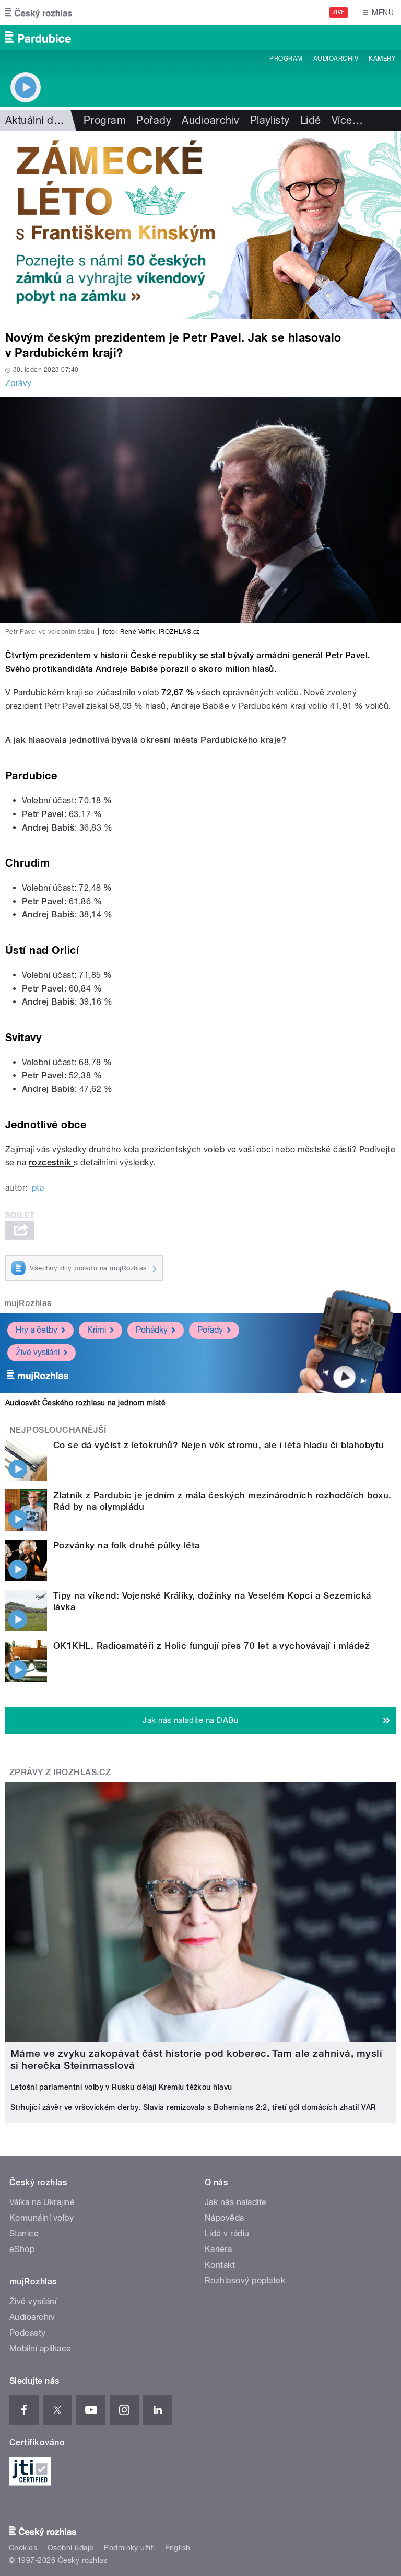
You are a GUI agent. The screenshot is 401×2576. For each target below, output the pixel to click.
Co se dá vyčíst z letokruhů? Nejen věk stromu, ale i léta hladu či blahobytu (219, 1445)
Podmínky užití (129, 2548)
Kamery (382, 59)
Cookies (23, 2548)
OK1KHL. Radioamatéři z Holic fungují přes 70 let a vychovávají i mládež (211, 1646)
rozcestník (51, 1163)
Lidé (311, 120)
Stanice (24, 2234)
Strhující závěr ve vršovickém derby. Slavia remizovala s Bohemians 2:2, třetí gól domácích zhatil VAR (193, 2107)
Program (286, 59)
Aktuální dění (37, 120)
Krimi (97, 1330)
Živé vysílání (38, 1352)
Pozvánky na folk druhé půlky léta (127, 1545)
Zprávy (19, 383)
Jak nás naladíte (236, 2202)
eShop (22, 2249)
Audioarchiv (336, 59)
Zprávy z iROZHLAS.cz (60, 1772)
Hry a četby (37, 1330)
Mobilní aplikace (40, 2348)
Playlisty (270, 120)
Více (347, 120)
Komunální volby (42, 2218)
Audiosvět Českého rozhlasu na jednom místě (85, 1403)
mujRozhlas (28, 1303)
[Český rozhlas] (39, 13)
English (178, 2548)
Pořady (154, 120)
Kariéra (218, 2249)
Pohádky (152, 1330)
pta (38, 1188)
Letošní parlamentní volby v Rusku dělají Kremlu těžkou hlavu (121, 2087)
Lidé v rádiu (227, 2234)
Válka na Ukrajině (42, 2202)
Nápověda (225, 2218)
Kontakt (220, 2265)
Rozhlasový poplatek (245, 2281)
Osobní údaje (71, 2548)
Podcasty (28, 2333)
